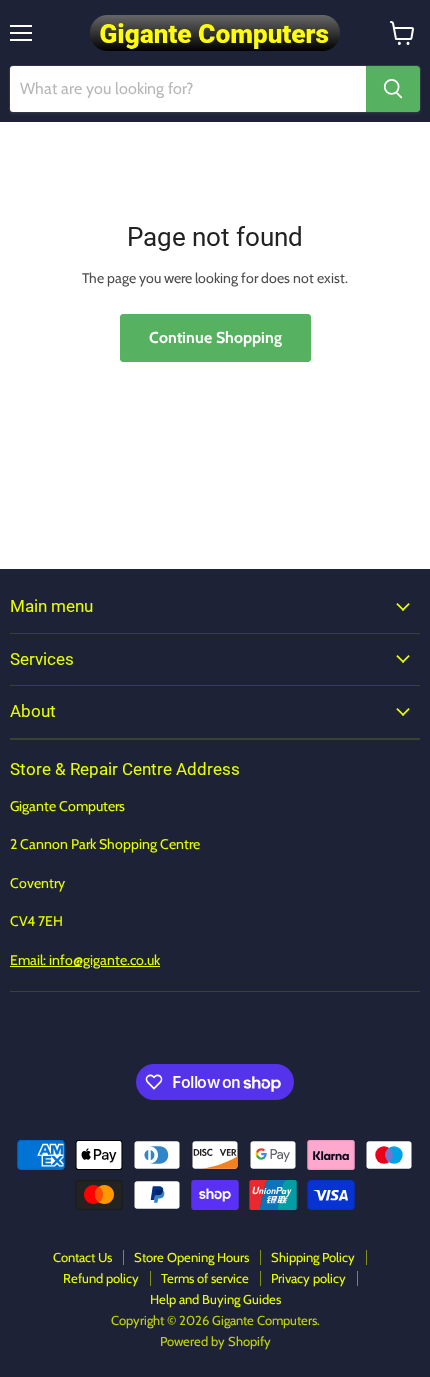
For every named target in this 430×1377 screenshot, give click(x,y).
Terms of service (205, 1278)
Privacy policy (308, 1278)
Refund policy (101, 1278)
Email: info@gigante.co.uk (85, 960)
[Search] (393, 89)
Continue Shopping (215, 337)
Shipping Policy (313, 1257)
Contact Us (82, 1257)
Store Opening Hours (191, 1257)
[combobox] (188, 89)
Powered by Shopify (215, 1341)
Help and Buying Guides (215, 1299)
